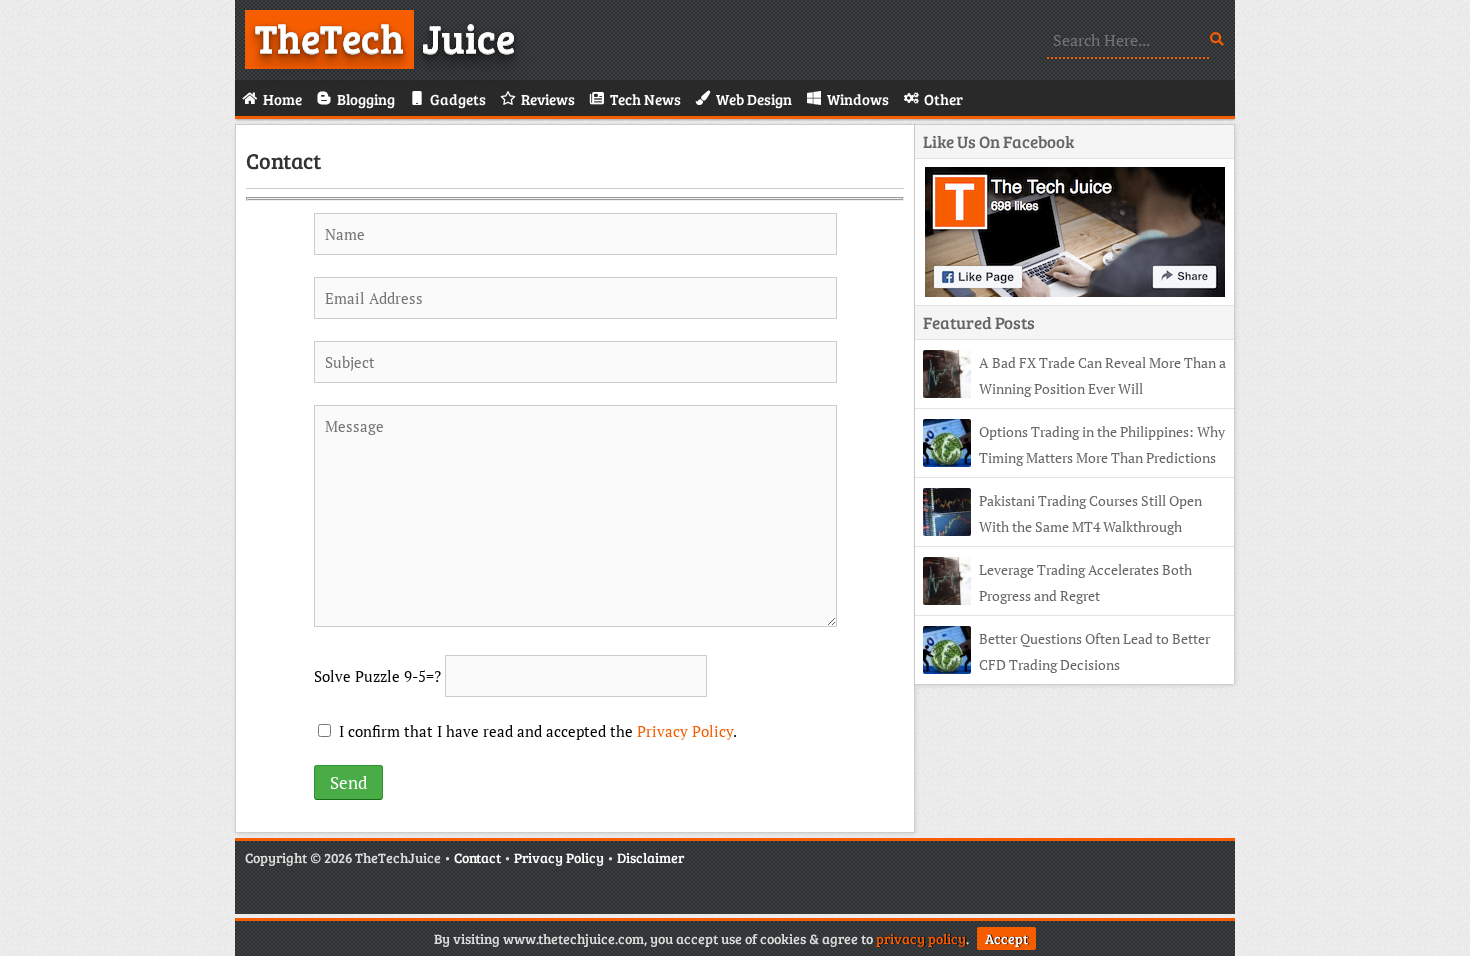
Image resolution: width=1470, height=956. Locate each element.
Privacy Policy (685, 731)
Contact (283, 160)
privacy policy (921, 938)
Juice (385, 37)
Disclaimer (650, 857)
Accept (1006, 938)
